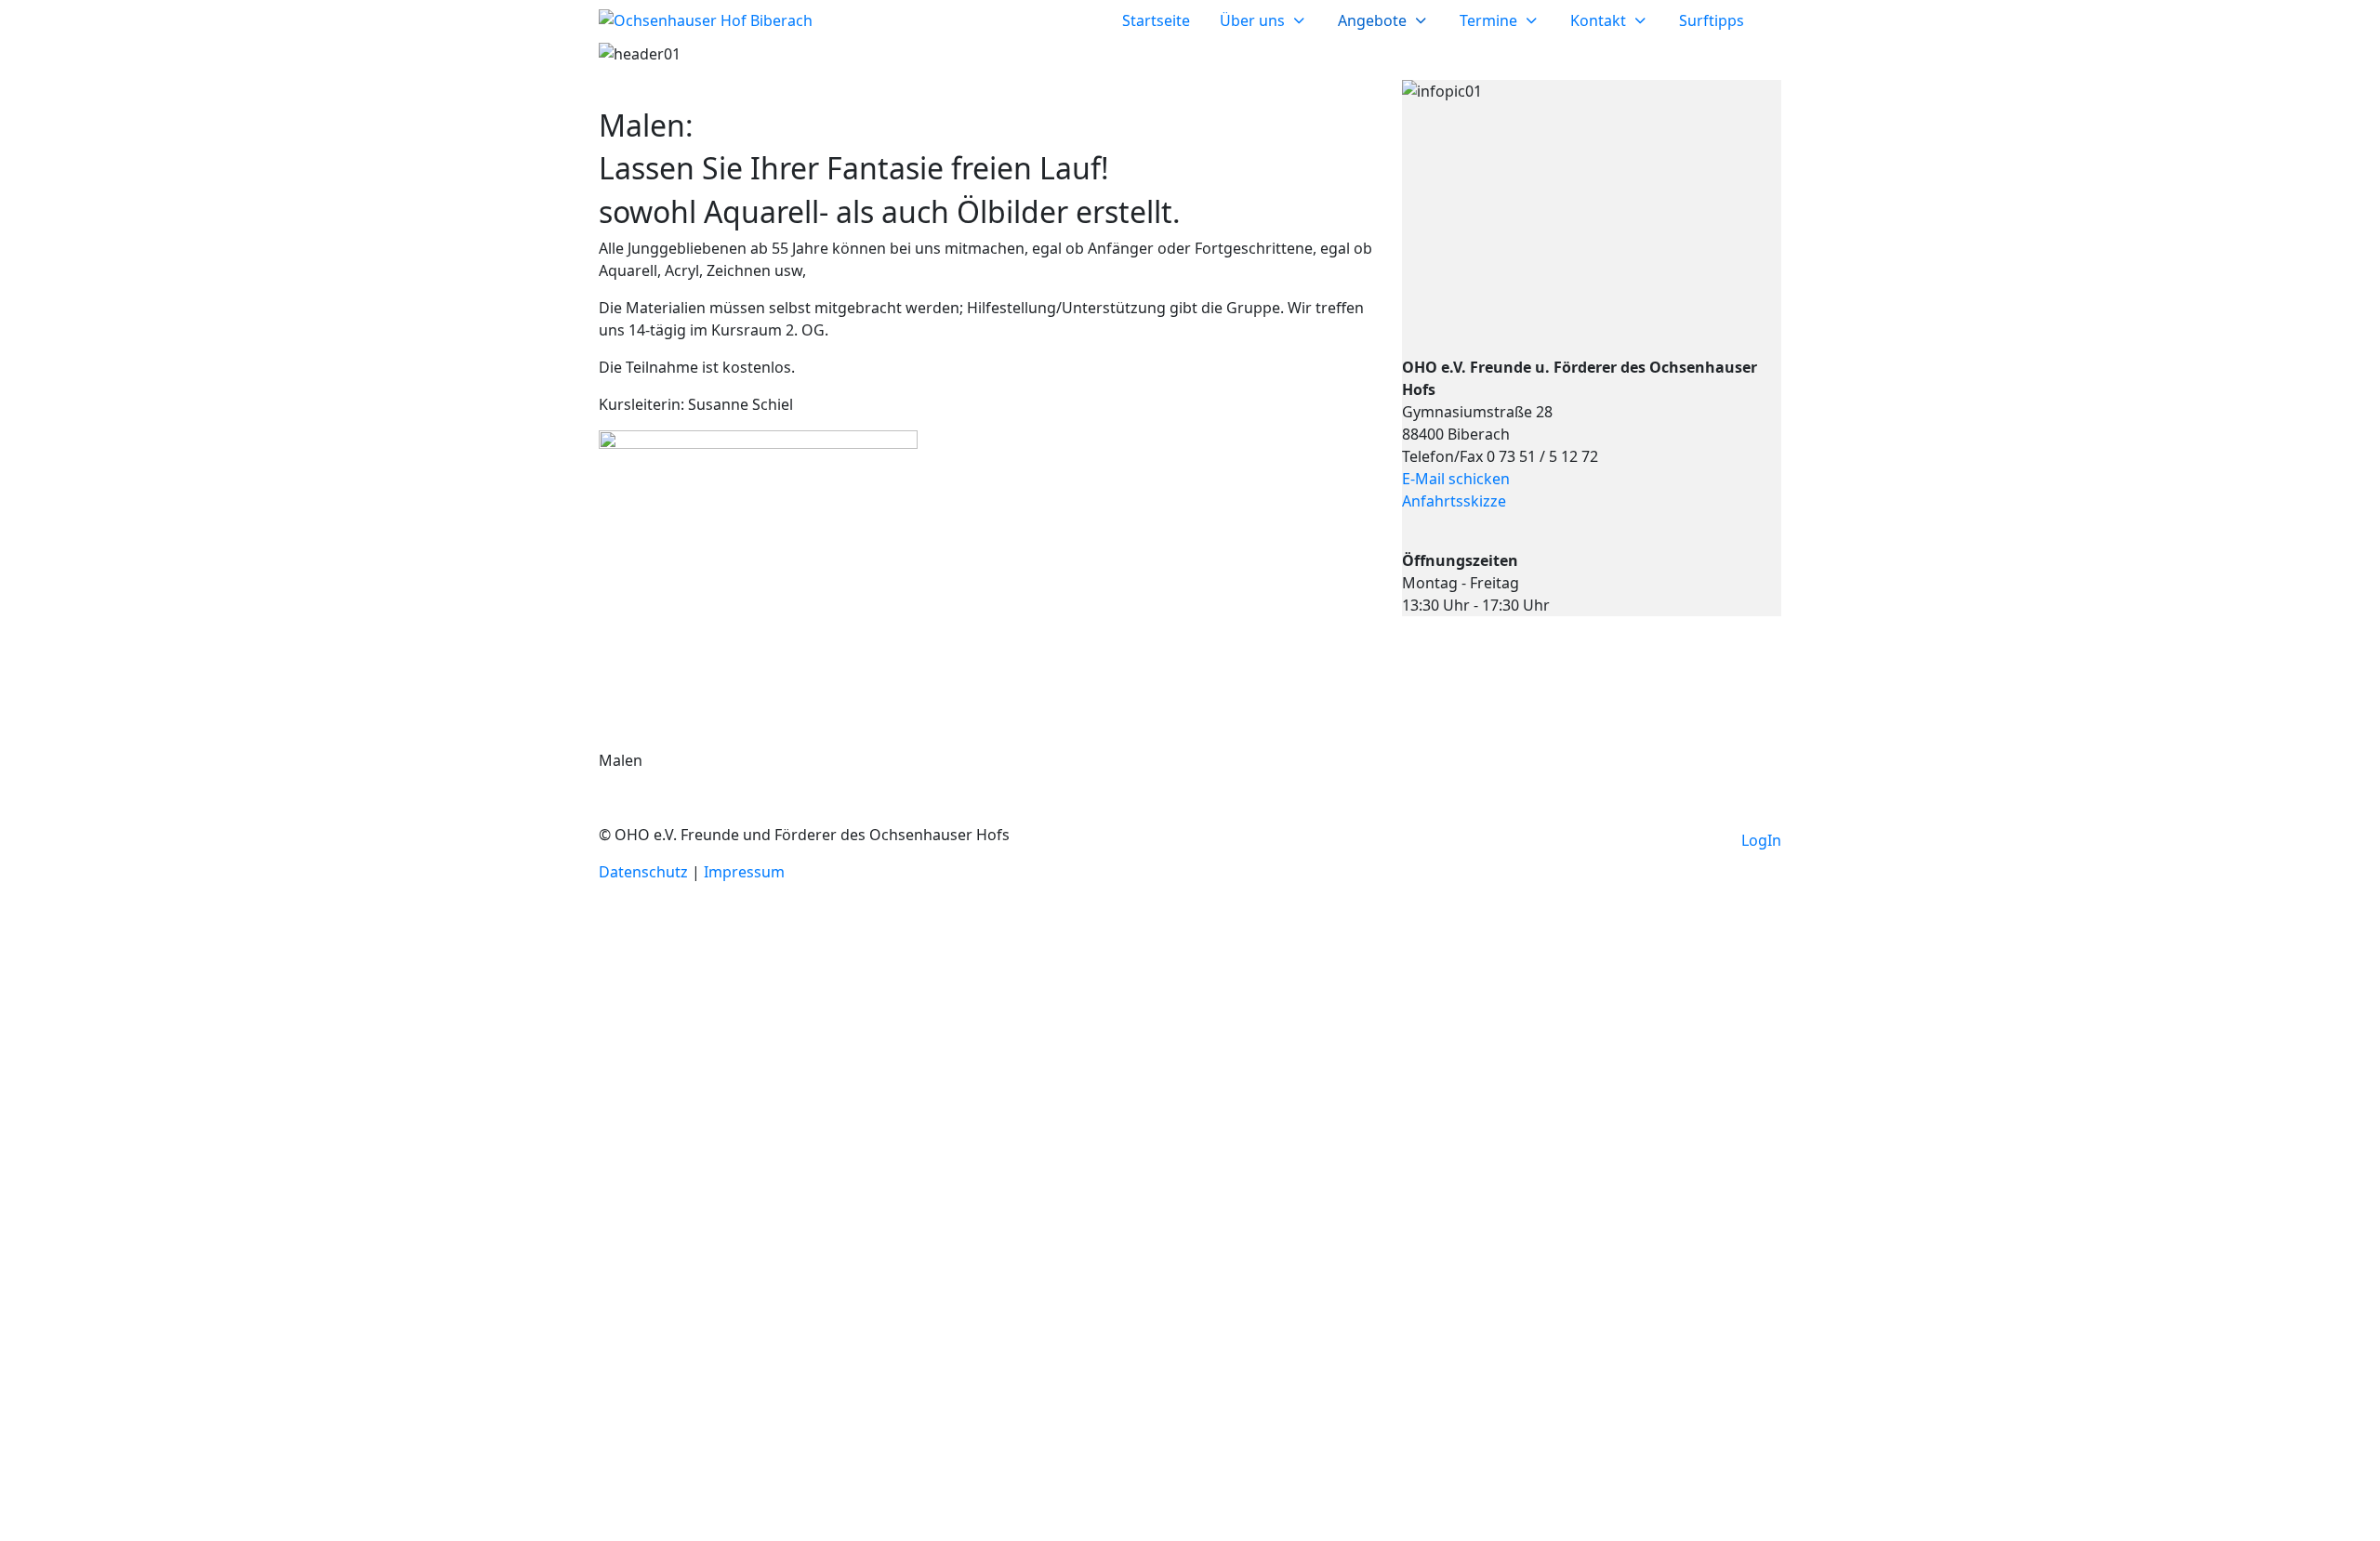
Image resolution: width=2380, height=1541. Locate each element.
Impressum (744, 872)
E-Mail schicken (1456, 479)
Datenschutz (645, 872)
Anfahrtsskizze (1454, 501)
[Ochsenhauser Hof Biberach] (706, 20)
